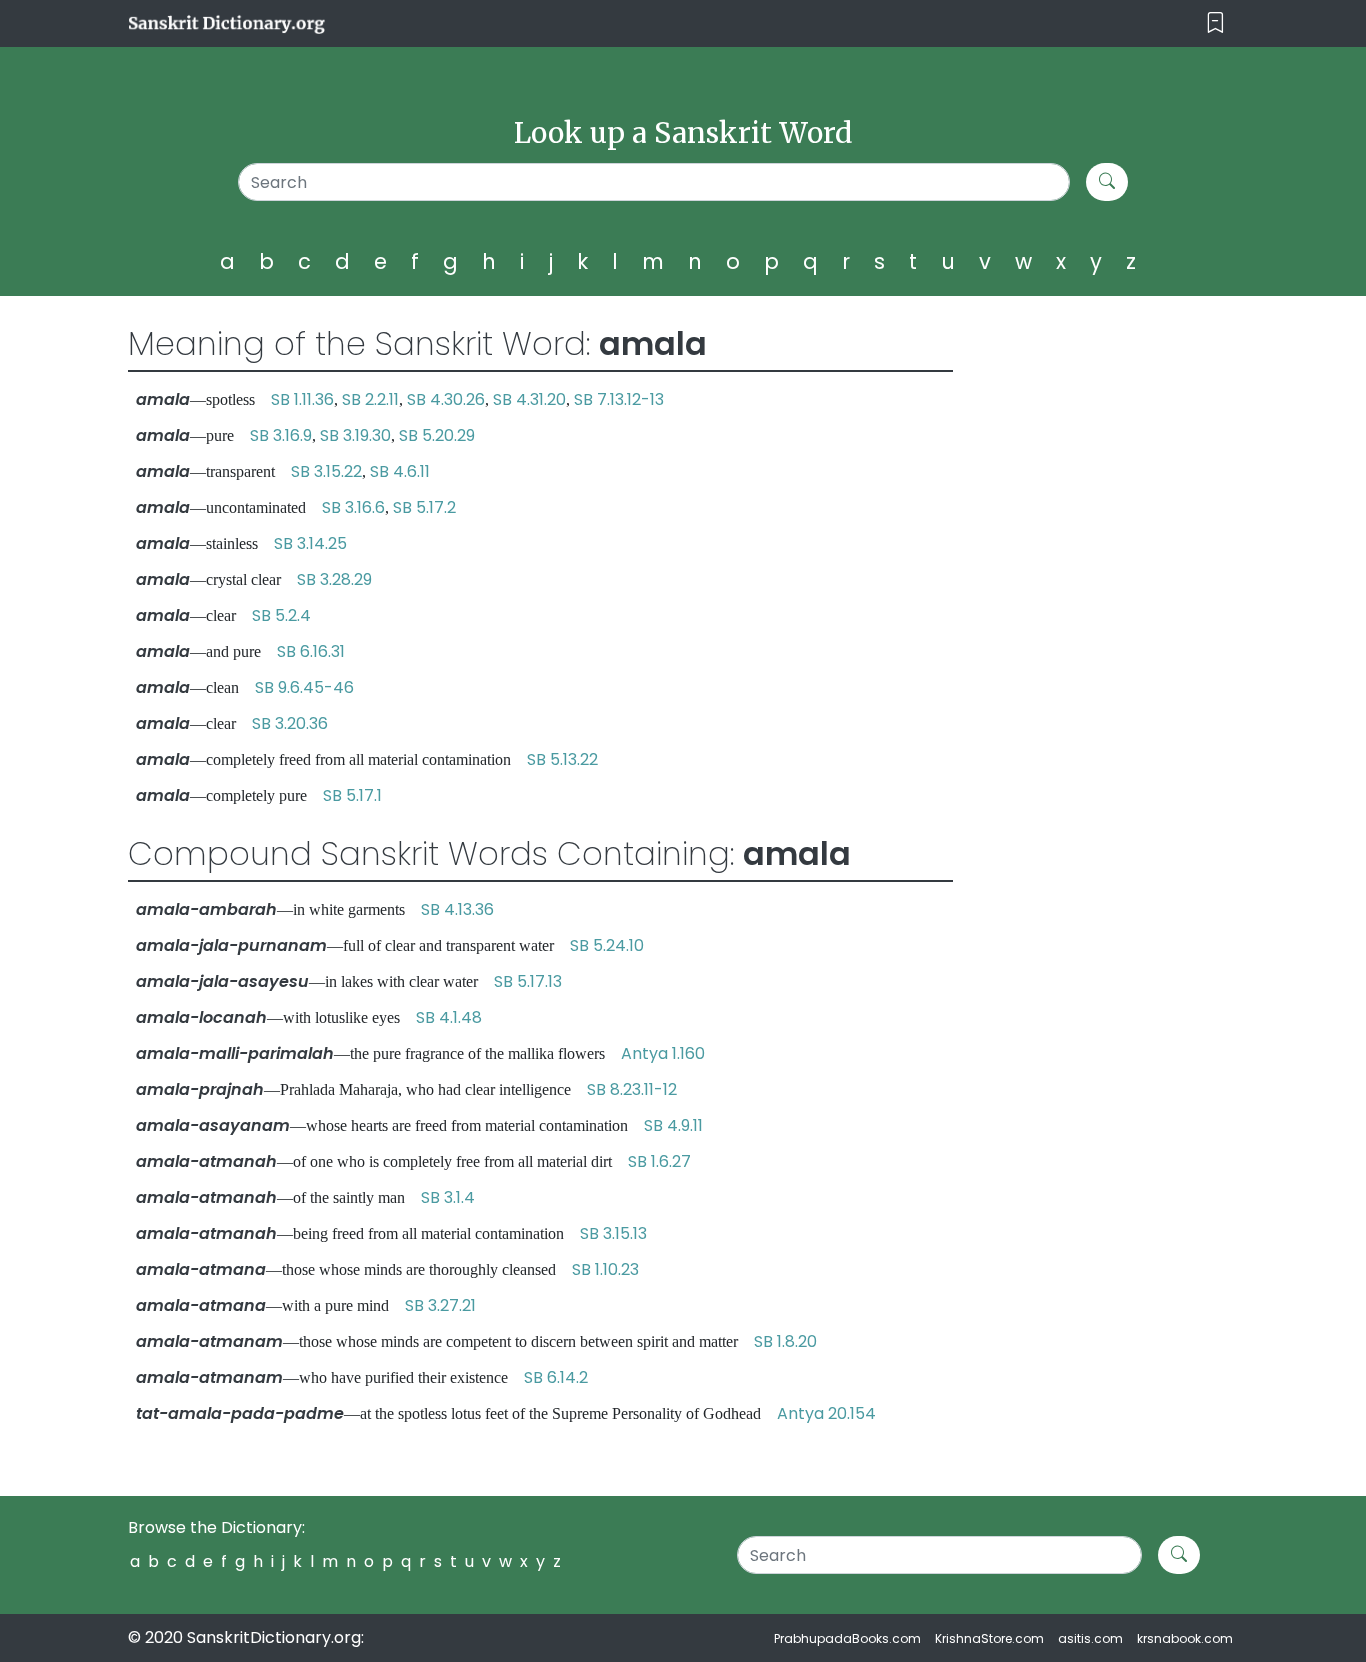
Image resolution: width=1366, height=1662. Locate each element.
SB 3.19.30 (355, 435)
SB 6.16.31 (311, 651)
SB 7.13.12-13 (619, 399)
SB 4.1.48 (449, 1017)
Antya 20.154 (826, 1413)
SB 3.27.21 (440, 1305)
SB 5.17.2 (424, 507)
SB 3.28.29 (334, 579)
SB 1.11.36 (302, 399)
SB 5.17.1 (352, 795)
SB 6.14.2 (556, 1377)
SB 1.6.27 (659, 1161)
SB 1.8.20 (785, 1341)
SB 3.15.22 (326, 471)
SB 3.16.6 (353, 507)
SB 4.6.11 (400, 471)
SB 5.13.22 (562, 759)
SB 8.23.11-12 (632, 1089)
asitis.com (1090, 1638)
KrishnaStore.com (989, 1638)
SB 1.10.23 (605, 1269)
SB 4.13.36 (457, 909)
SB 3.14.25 (310, 543)
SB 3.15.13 (613, 1233)
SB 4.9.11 (673, 1125)
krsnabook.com (1185, 1638)
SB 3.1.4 (448, 1197)
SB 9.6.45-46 (304, 687)
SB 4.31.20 (529, 399)
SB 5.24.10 (607, 945)
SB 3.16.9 (281, 435)
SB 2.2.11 (370, 399)
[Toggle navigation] (1215, 23)
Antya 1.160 (663, 1053)
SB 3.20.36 (290, 723)
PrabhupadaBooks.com (847, 1638)
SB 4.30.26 (446, 399)
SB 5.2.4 (281, 615)
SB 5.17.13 (528, 981)
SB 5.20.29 (437, 435)
